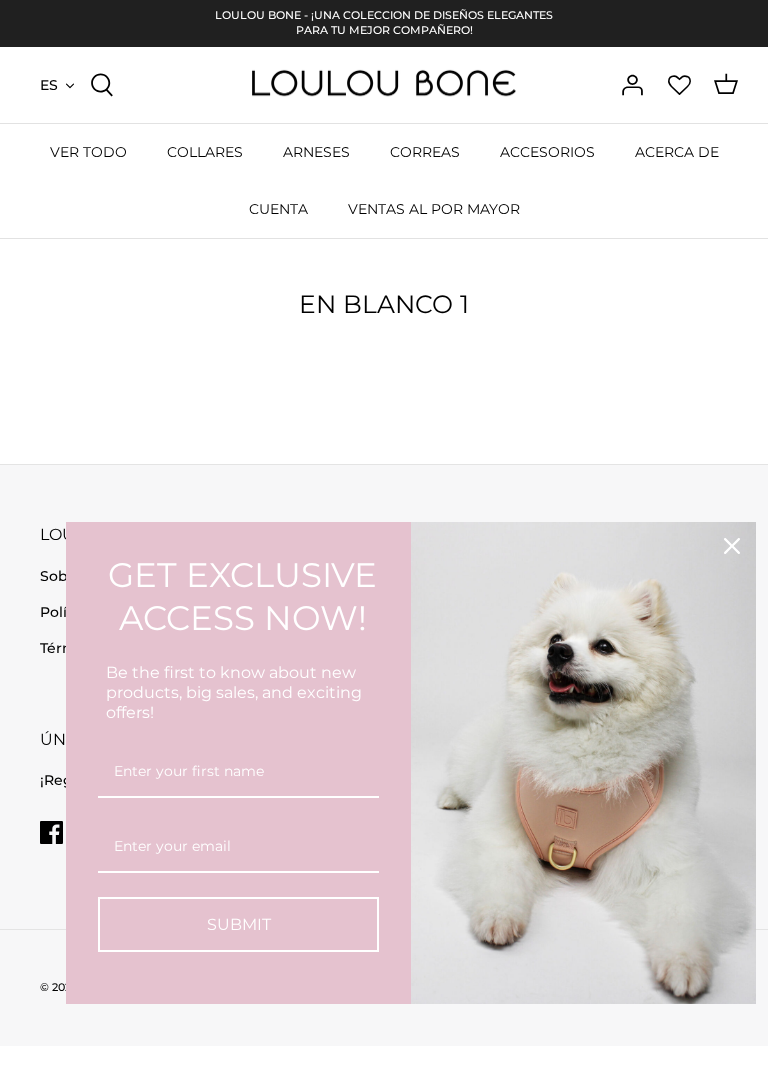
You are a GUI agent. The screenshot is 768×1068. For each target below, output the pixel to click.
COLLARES (205, 152)
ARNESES (316, 152)
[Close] (732, 546)
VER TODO (88, 152)
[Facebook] (51, 832)
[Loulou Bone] (384, 85)
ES (49, 85)
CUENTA (278, 209)
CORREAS (425, 152)
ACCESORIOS (547, 152)
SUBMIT (239, 924)
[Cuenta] (632, 85)
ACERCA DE (677, 152)
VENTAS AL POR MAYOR (434, 209)
